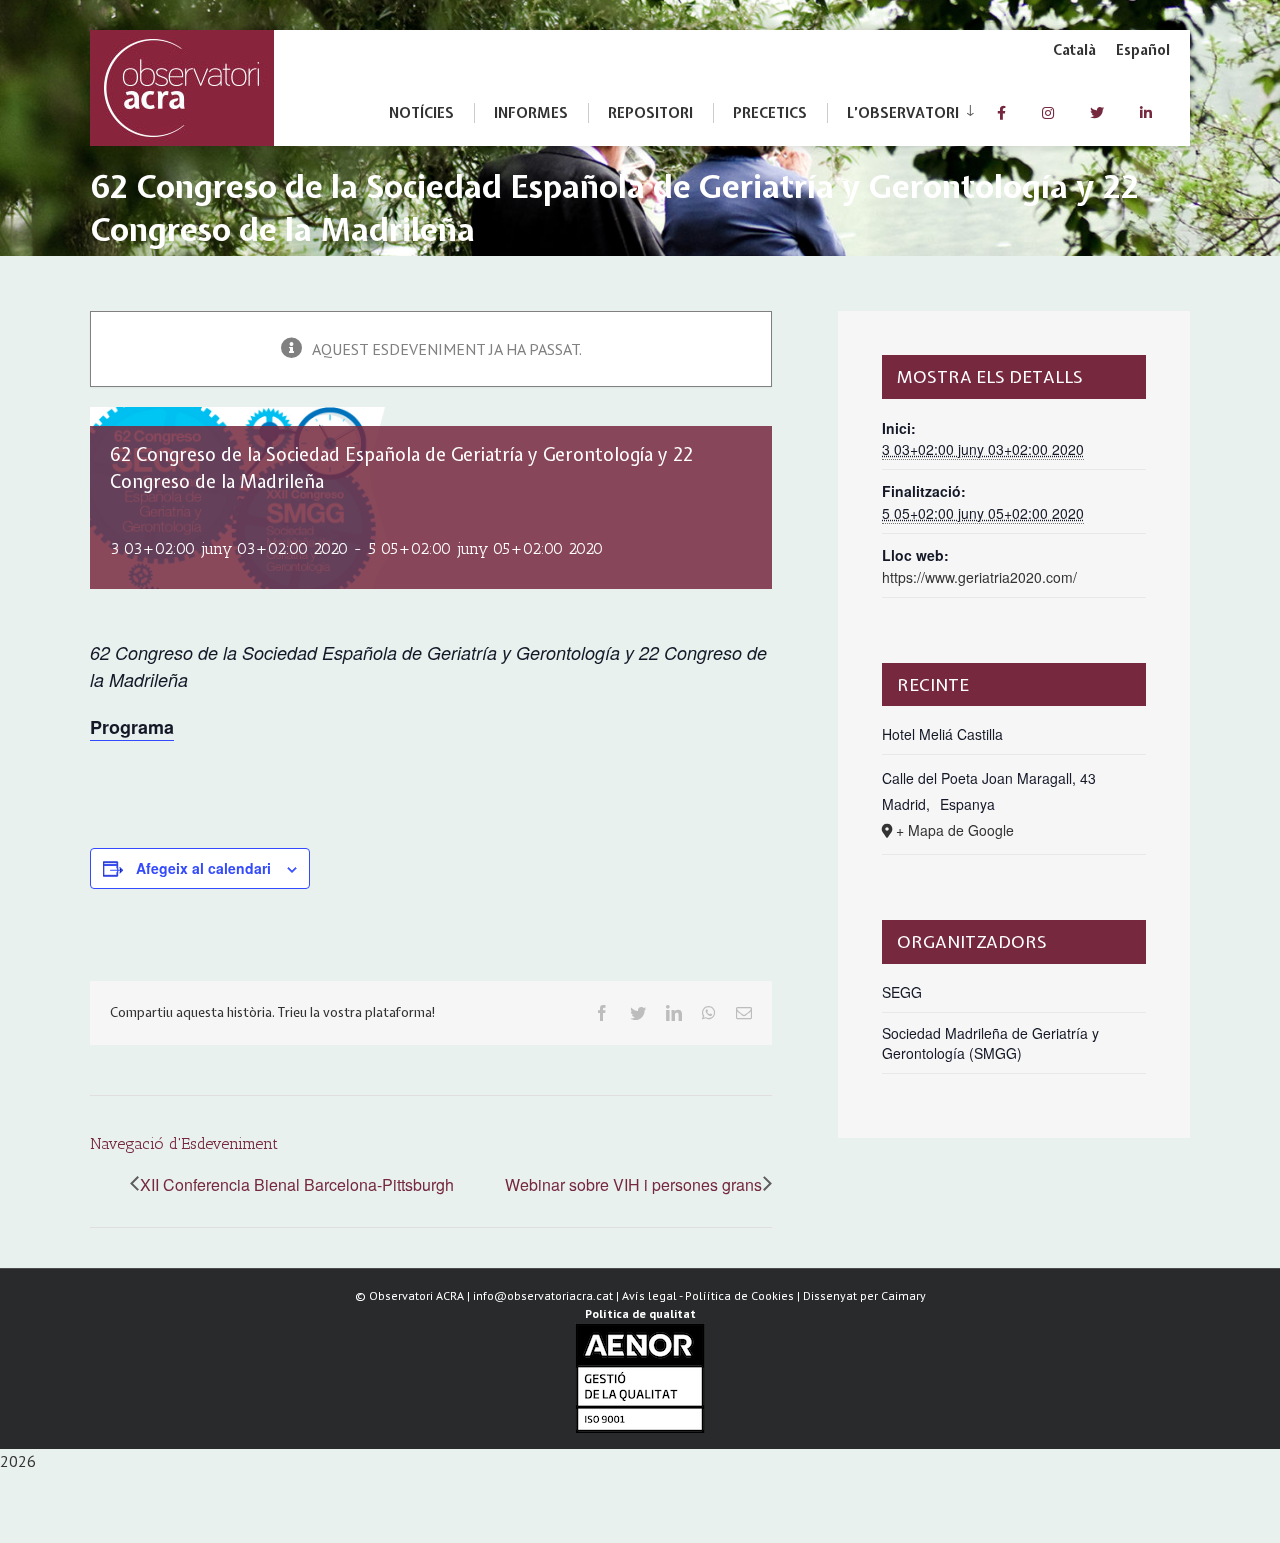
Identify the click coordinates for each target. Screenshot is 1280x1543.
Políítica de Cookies (739, 1295)
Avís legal (649, 1295)
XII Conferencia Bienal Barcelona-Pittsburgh (297, 1184)
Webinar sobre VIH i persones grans (633, 1184)
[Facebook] (1001, 113)
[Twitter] (1097, 113)
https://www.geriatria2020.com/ (979, 577)
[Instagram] (1048, 113)
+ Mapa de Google (955, 830)
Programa (132, 727)
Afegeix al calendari (203, 868)
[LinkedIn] (1146, 113)
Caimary (903, 1295)
